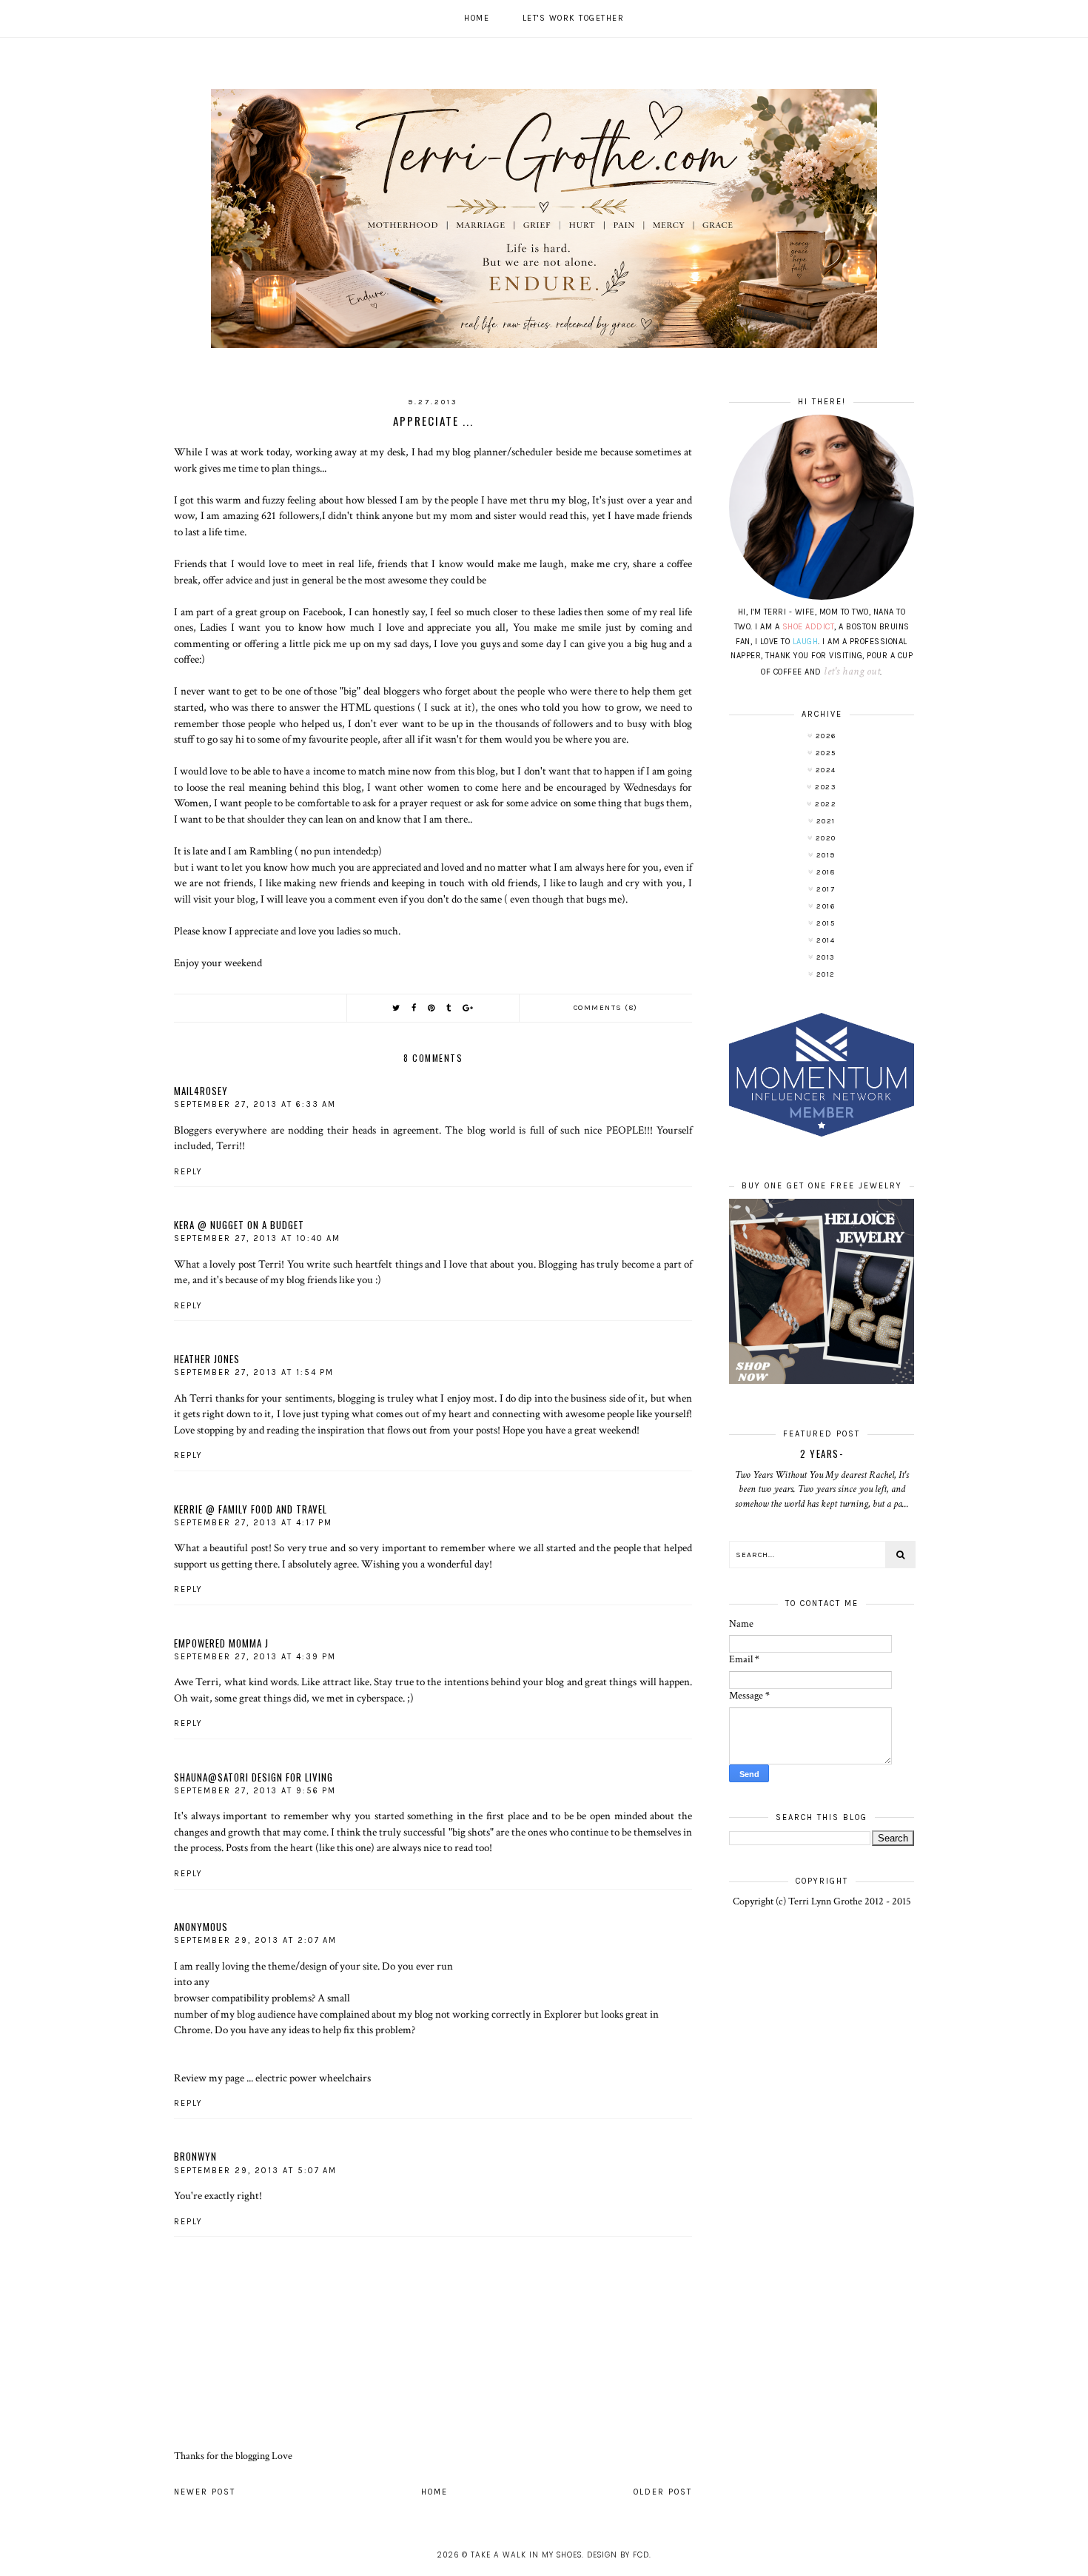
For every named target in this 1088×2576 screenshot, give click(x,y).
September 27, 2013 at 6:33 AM (255, 1104)
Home (477, 18)
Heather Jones (207, 1359)
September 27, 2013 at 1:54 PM (254, 1372)
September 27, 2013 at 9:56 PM (255, 1791)
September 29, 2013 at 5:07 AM (255, 2171)
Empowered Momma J (221, 1643)
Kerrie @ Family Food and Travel (251, 1509)
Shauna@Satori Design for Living (253, 1777)
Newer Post (205, 2492)
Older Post (663, 2492)
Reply (188, 1172)
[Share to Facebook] (414, 1008)
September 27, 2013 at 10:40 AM (257, 1238)
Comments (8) (606, 1008)
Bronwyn (195, 2156)
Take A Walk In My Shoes (526, 2555)
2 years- (822, 1453)
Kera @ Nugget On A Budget (239, 1225)
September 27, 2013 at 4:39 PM (255, 1657)
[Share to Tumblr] (449, 1008)
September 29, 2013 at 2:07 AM (255, 1940)
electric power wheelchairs (313, 2078)
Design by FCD (618, 2555)
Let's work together (574, 18)
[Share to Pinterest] (432, 1008)
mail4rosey (201, 1091)
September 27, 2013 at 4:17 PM (253, 1523)
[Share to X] (397, 1008)
